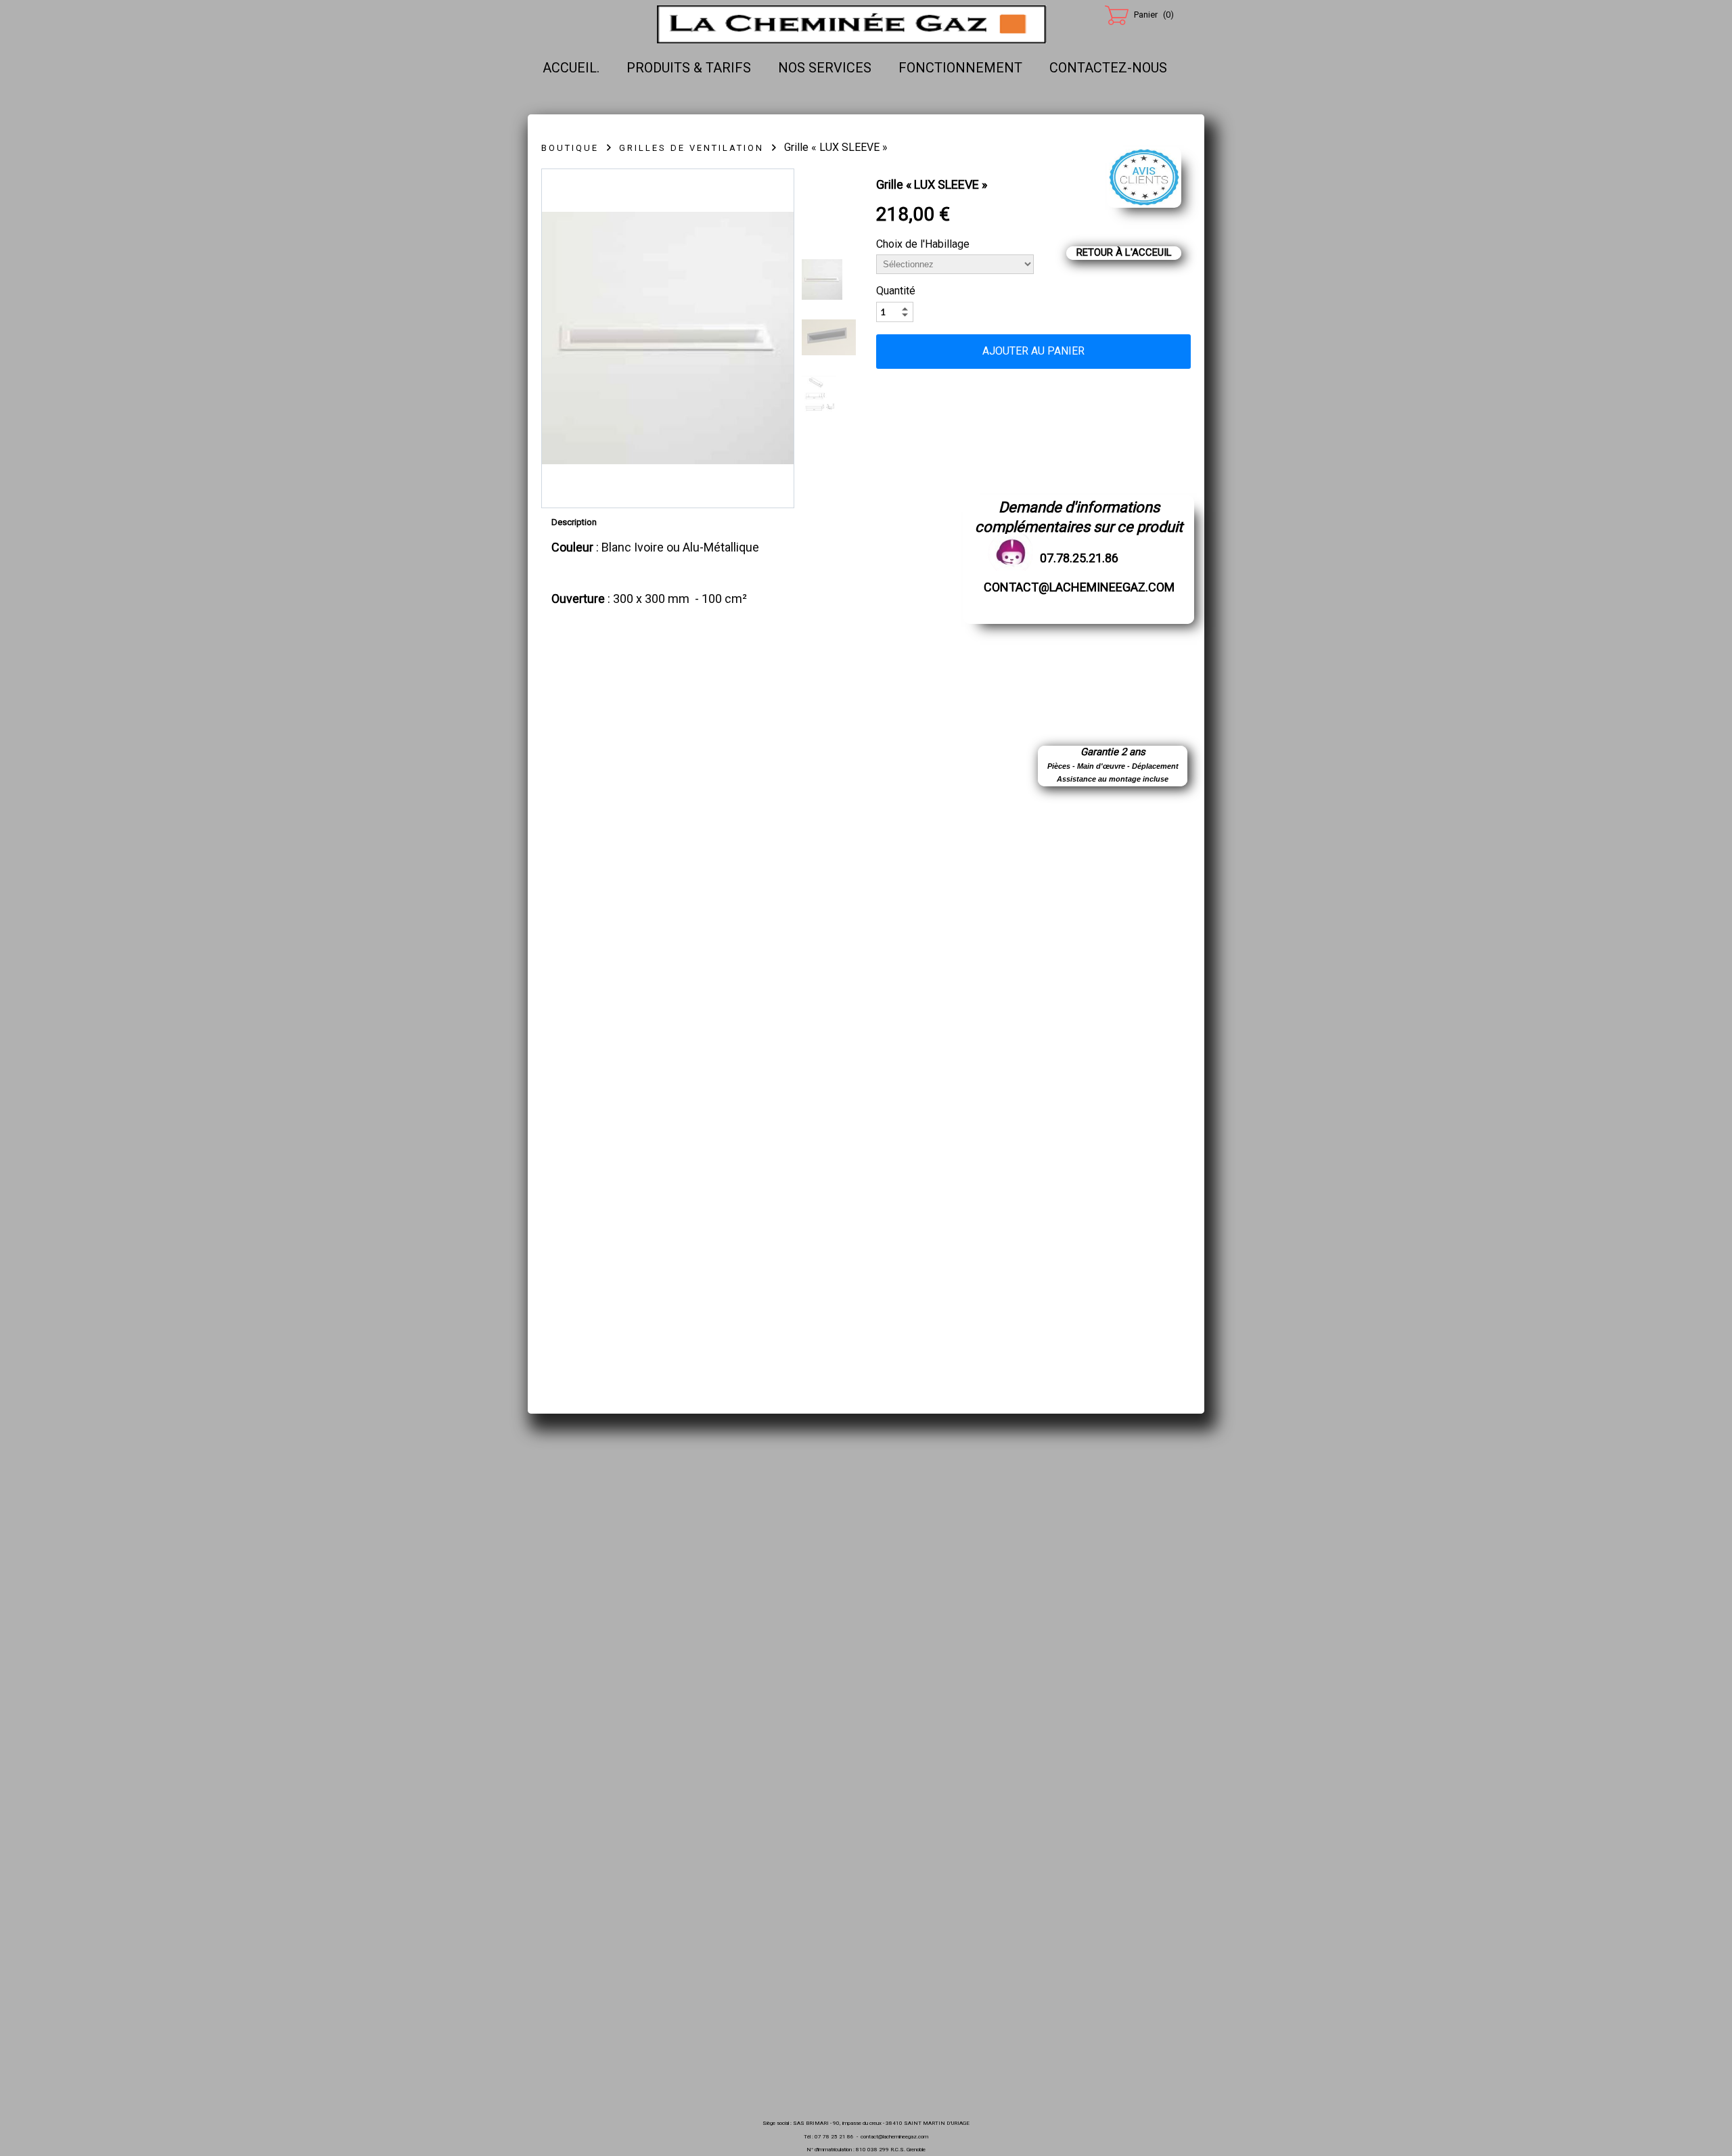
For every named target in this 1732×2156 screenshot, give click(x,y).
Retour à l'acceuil (1124, 252)
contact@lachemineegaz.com (1079, 587)
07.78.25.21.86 (1079, 558)
